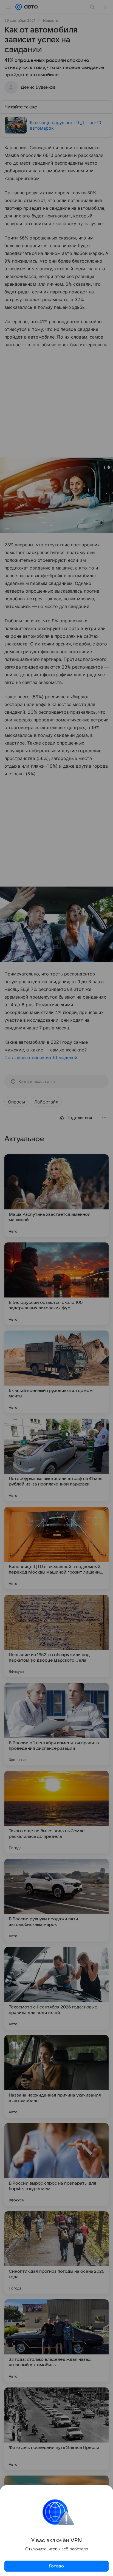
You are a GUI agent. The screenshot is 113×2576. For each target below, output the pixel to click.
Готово (56, 2566)
